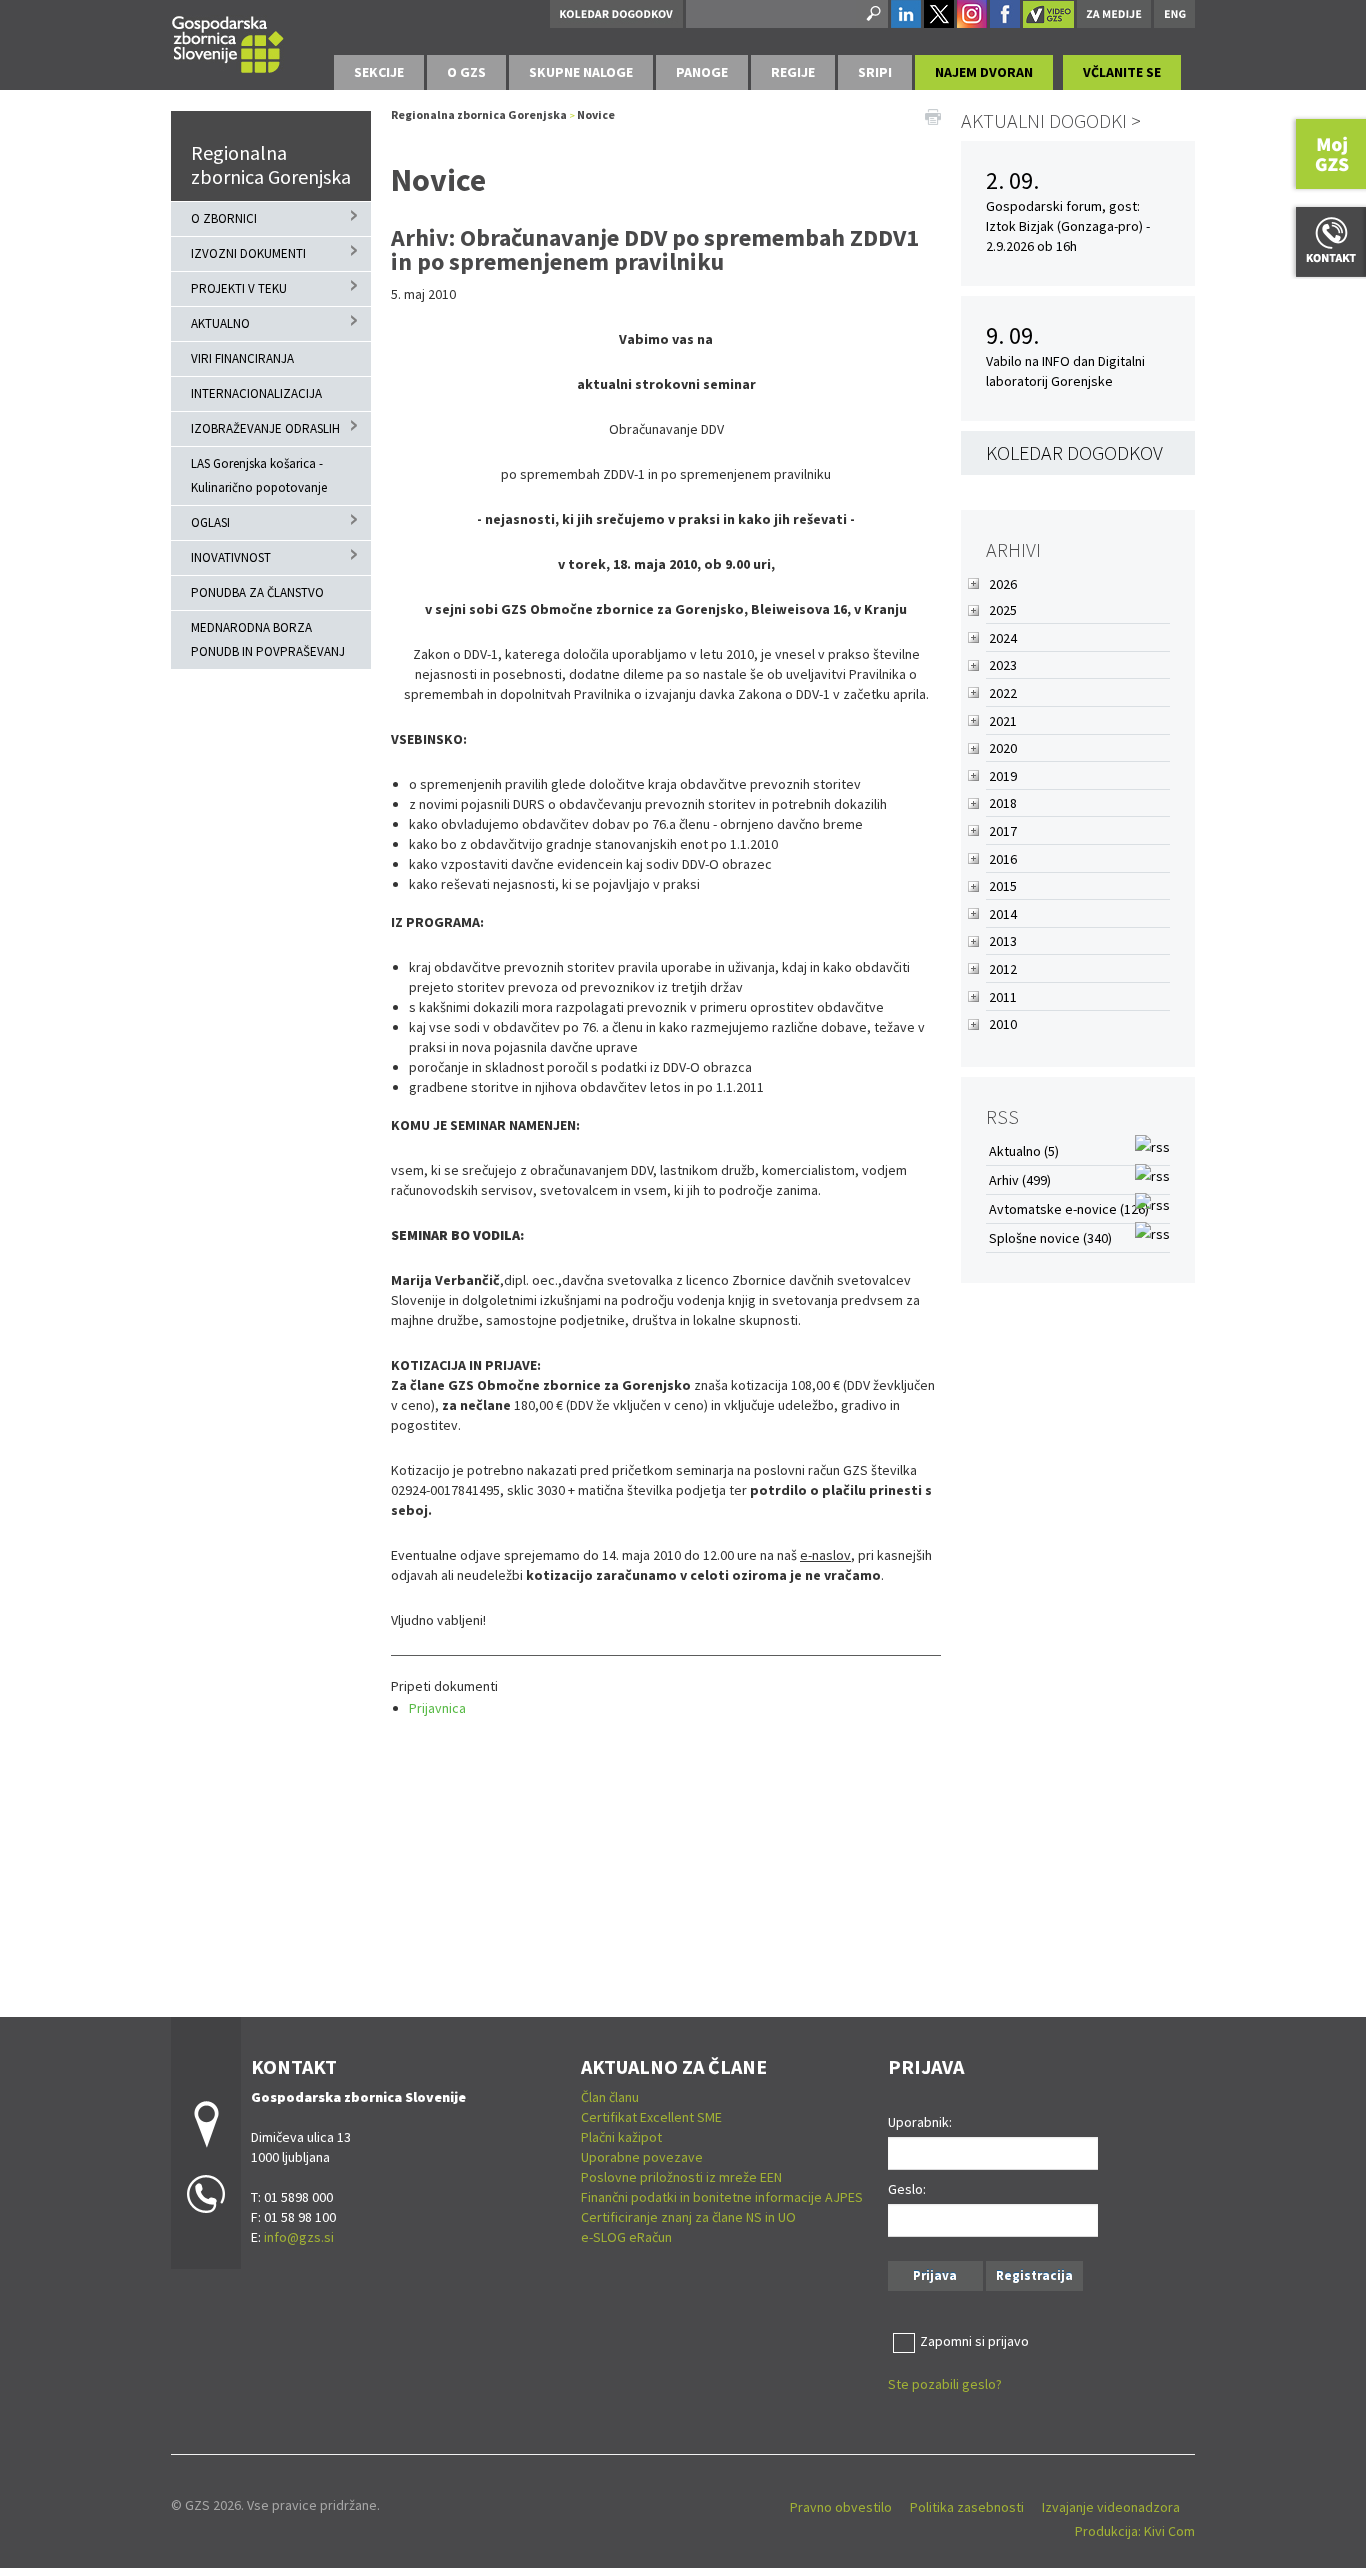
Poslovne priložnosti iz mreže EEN (681, 2177)
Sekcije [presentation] (379, 72)
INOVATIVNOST (231, 557)
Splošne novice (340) (1050, 1238)
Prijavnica (437, 1708)
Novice (596, 114)
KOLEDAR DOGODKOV (1074, 452)
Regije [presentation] (793, 72)
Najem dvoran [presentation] (984, 72)
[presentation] (466, 72)
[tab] (379, 72)
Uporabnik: (920, 2122)
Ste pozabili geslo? (945, 2384)
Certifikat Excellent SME (651, 2117)
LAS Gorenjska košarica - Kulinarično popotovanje (259, 475)
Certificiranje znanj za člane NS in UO (688, 2217)
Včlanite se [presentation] (1122, 72)
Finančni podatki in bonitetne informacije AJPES (722, 2197)
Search (872, 14)
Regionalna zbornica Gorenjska (271, 164)
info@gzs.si (299, 2237)
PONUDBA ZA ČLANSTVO (257, 592)
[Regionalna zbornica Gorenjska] (228, 41)
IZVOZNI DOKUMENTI (248, 253)
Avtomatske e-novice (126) (1069, 1209)
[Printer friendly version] (933, 115)
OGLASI (210, 522)
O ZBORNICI (224, 218)
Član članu (610, 2097)
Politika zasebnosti (967, 2507)
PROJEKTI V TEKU (239, 288)
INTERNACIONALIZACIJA (256, 393)
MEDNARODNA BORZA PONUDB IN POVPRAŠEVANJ (268, 639)
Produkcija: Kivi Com (1135, 2531)
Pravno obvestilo (841, 2507)
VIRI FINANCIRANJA (242, 358)
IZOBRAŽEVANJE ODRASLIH (265, 428)
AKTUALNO (220, 323)
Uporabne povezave (642, 2157)
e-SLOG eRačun (626, 2237)
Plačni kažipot (621, 2137)
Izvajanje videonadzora (1111, 2507)
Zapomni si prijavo (974, 2341)
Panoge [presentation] (702, 72)
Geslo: (907, 2189)
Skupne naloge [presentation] (581, 72)
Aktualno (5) (1024, 1151)
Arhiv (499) (1020, 1180)
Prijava (935, 2275)
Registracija (1034, 2275)
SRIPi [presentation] (875, 72)
